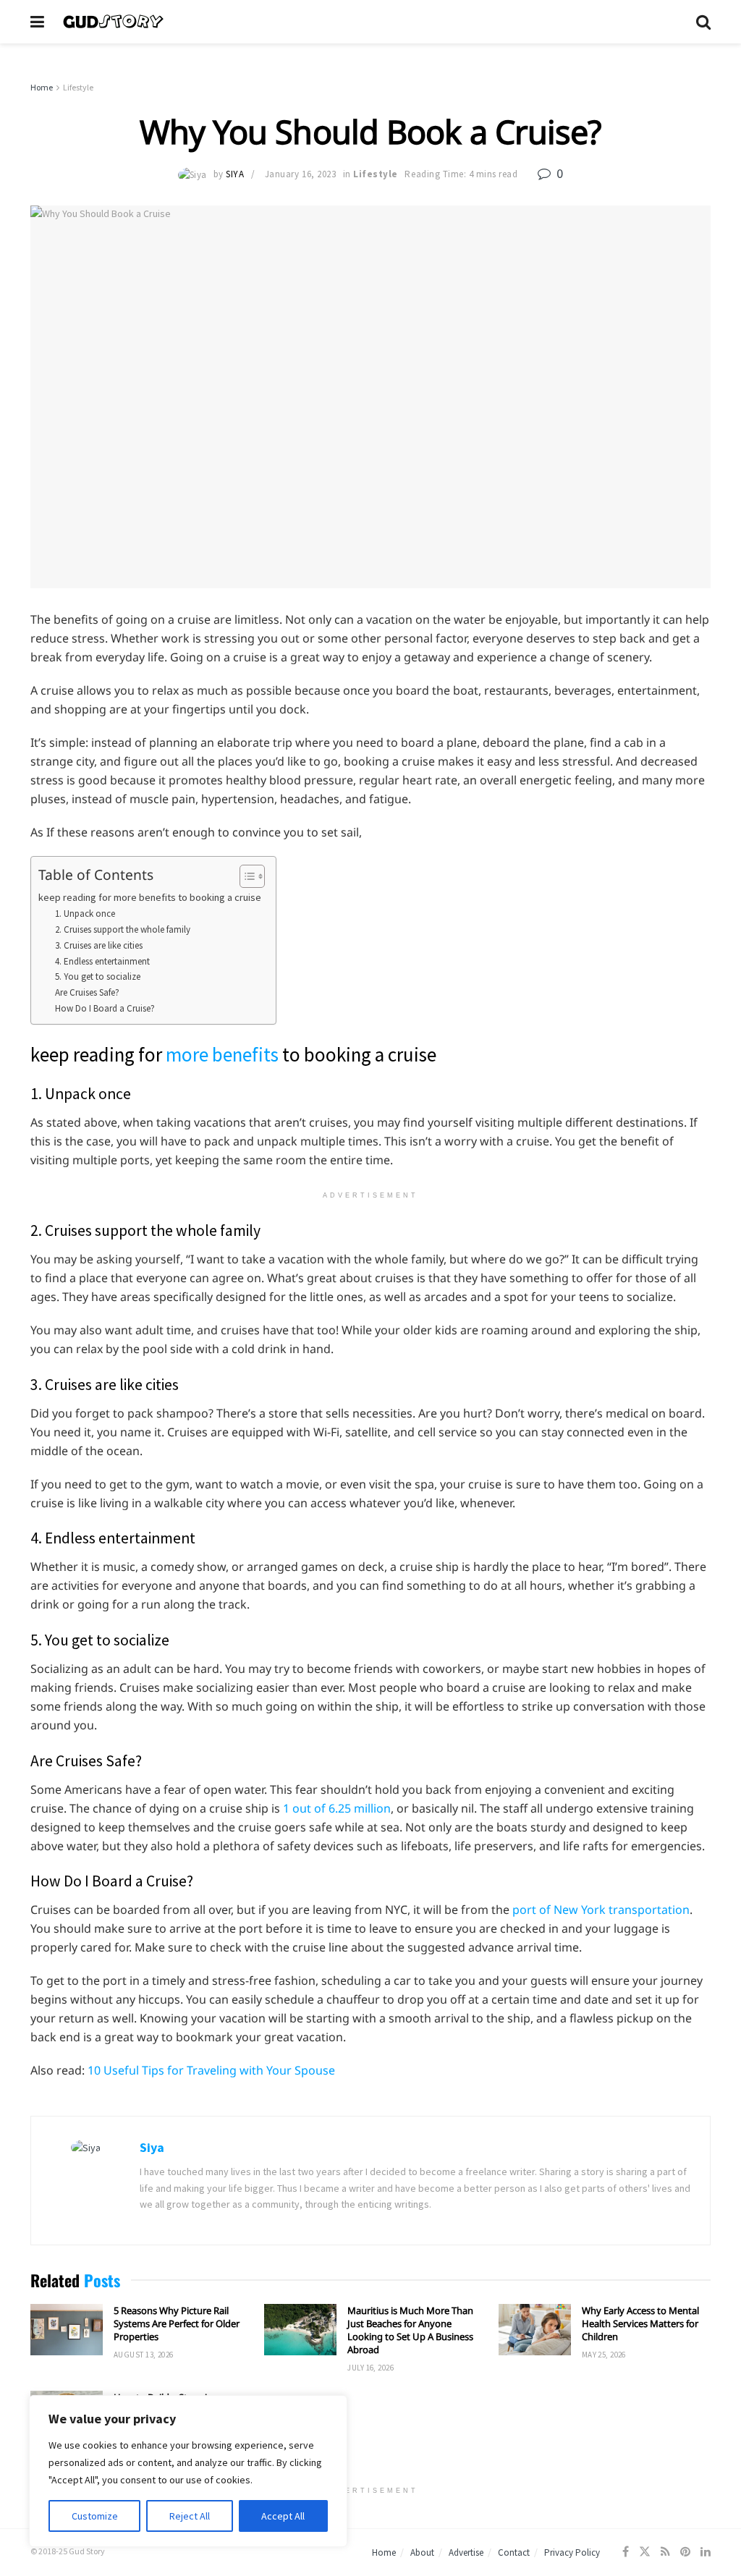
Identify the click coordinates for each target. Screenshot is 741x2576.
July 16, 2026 (370, 2368)
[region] (188, 2471)
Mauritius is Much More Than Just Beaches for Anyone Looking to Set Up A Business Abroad (410, 2330)
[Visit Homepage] (370, 22)
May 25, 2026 (604, 2355)
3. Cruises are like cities (99, 945)
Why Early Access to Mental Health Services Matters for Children (640, 2323)
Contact (514, 2552)
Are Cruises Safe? (87, 992)
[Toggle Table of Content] (245, 876)
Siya (235, 174)
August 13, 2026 (144, 2355)
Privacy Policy (572, 2552)
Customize (95, 2516)
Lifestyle (78, 87)
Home (42, 87)
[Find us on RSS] (665, 2552)
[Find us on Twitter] (645, 2552)
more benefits (222, 1054)
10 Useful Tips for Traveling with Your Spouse (211, 2070)
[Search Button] (703, 22)
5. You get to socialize (98, 976)
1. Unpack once (85, 914)
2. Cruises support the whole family (123, 929)
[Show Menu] (37, 22)
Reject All (190, 2516)
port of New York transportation (601, 1910)
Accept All (283, 2516)
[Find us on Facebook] (626, 2552)
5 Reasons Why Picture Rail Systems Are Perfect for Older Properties (177, 2323)
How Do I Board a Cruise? (105, 1008)
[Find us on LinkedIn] (706, 2552)
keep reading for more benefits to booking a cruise (150, 897)
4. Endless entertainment (102, 961)
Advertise (466, 2552)
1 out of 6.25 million (337, 1808)
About (422, 2552)
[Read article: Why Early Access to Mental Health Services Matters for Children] (535, 2330)
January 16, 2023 (300, 174)
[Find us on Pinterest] (685, 2552)
